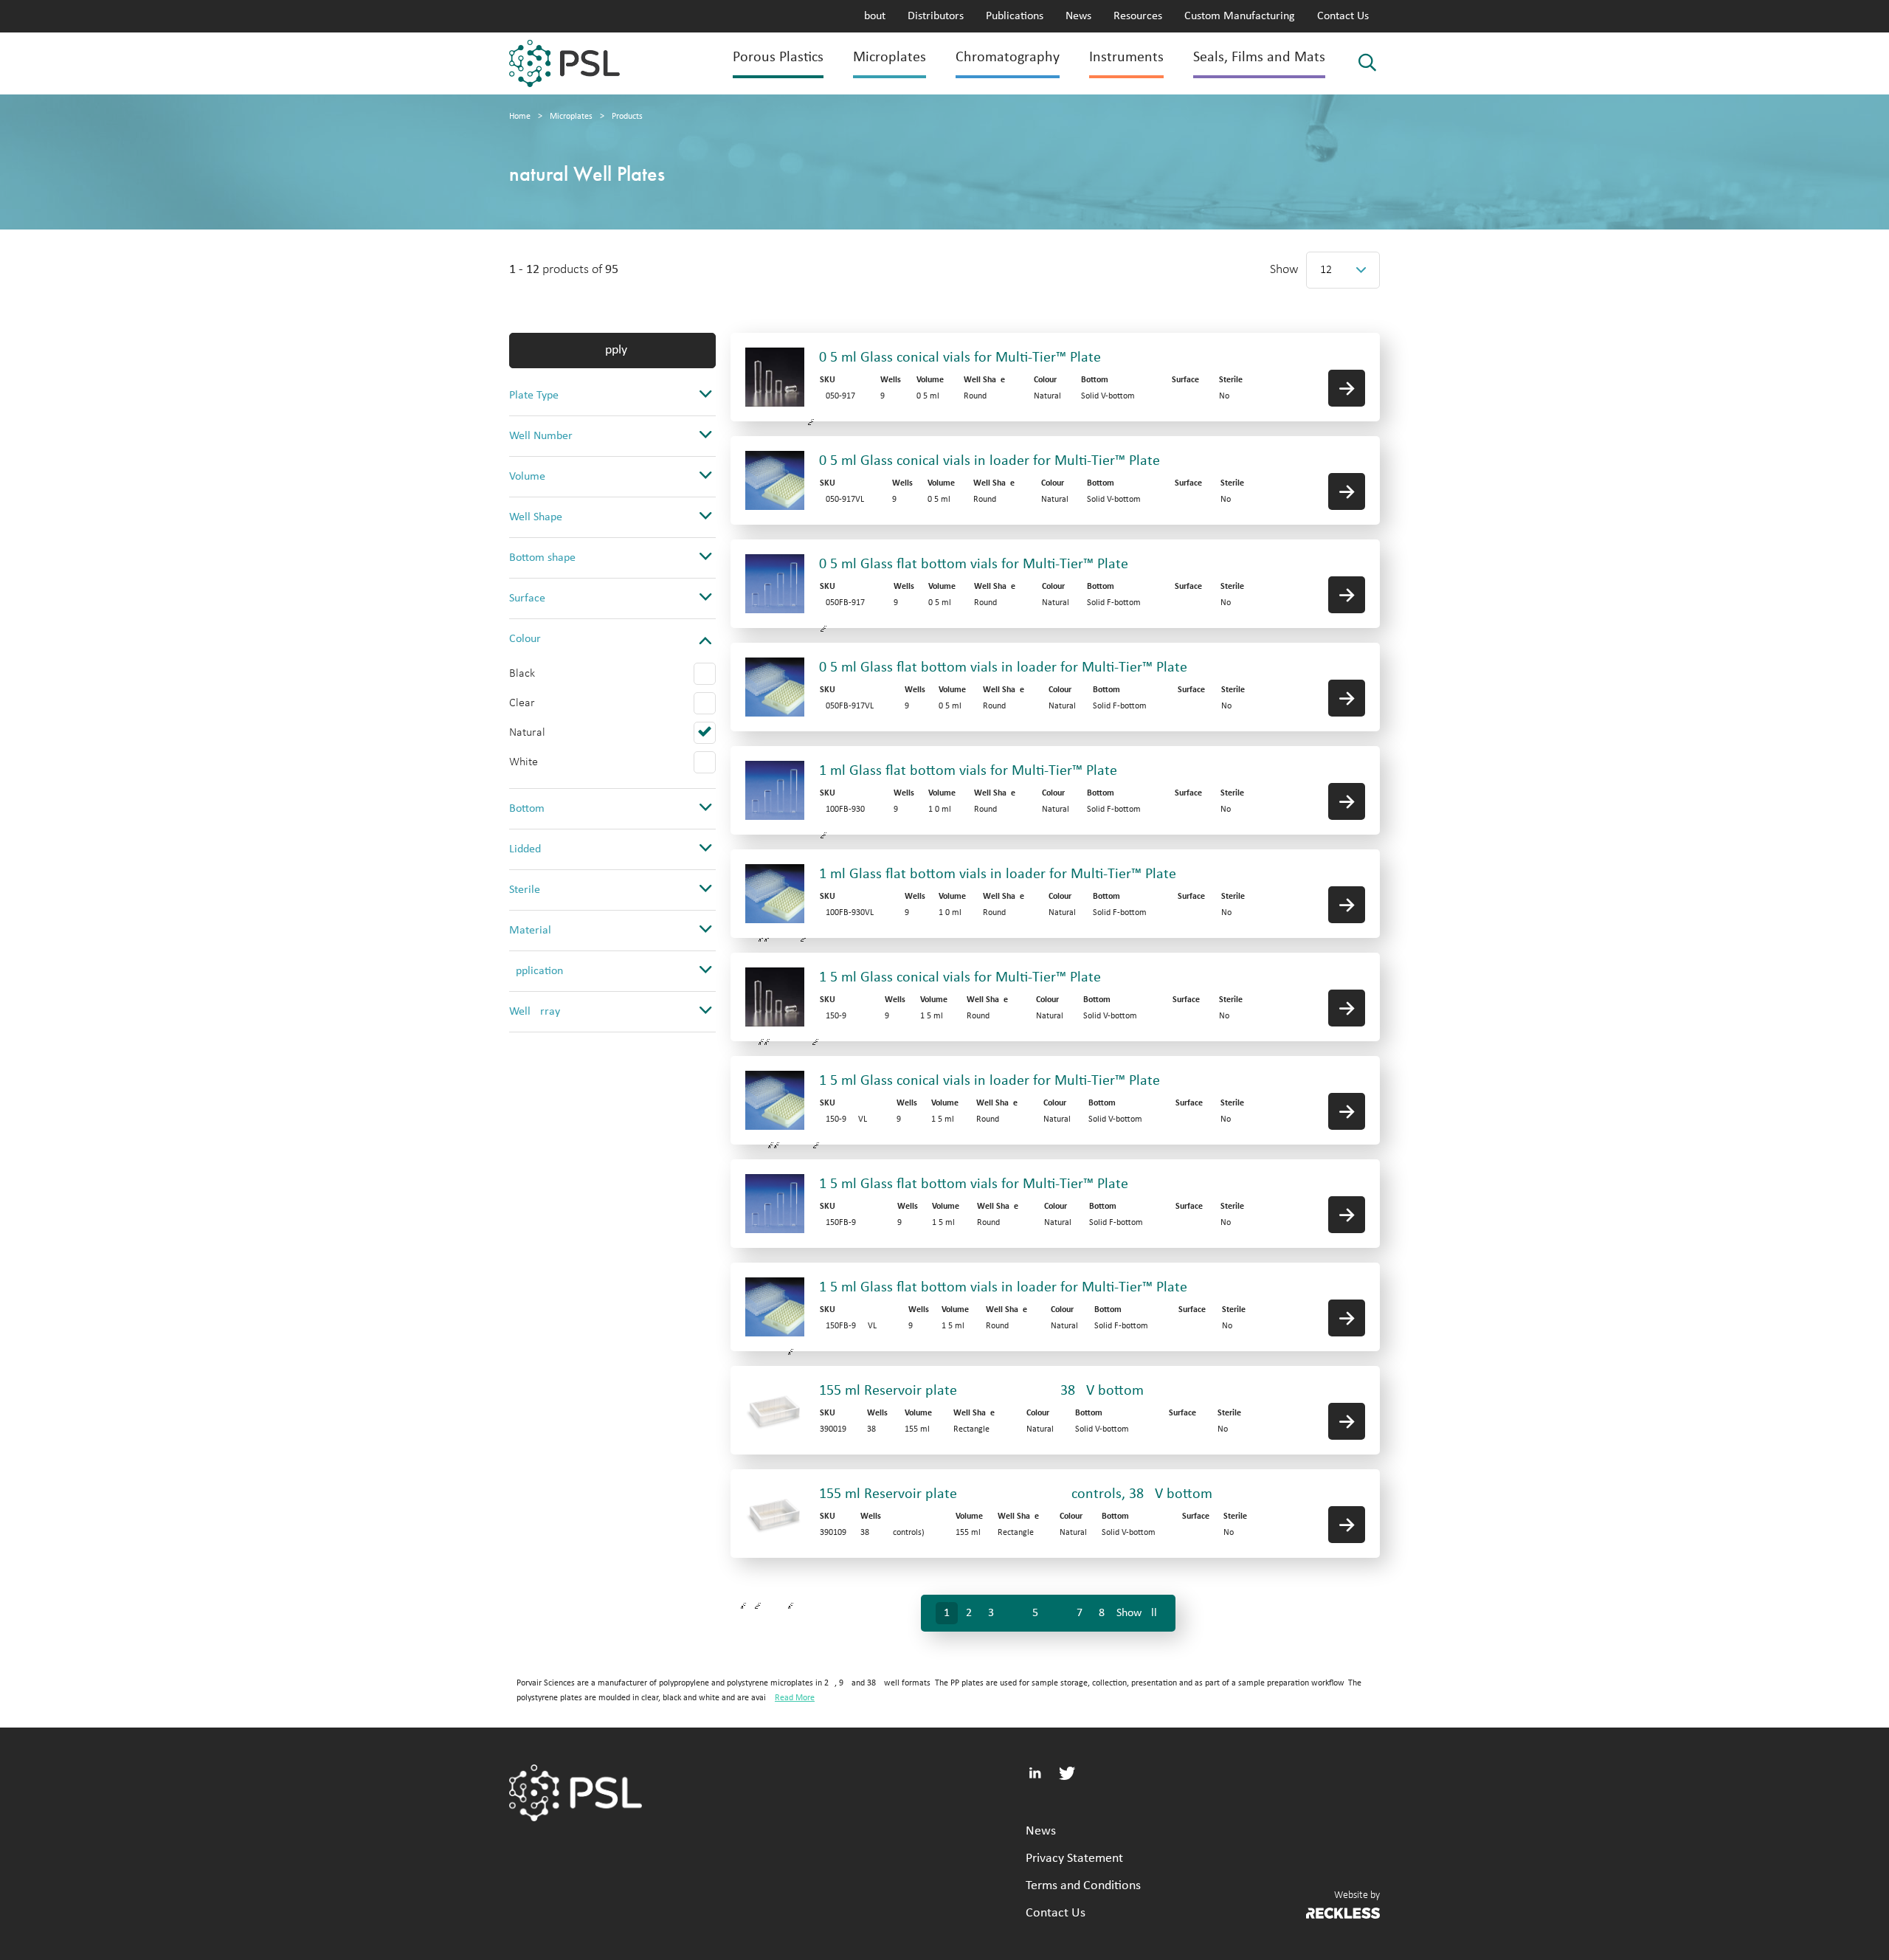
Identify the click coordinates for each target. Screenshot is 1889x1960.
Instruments (1126, 58)
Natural (527, 733)
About (871, 16)
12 (1326, 270)
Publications (1015, 16)
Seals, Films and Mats (1259, 58)
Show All (1137, 1613)
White (524, 762)
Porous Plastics (778, 58)
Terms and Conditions (1083, 1886)
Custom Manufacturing (1240, 16)
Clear (522, 703)
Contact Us (1343, 16)
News (1078, 16)
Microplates (890, 58)
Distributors (936, 16)
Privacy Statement (1074, 1859)
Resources (1138, 16)
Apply (612, 350)
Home (520, 117)
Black (522, 674)
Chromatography (1008, 58)
